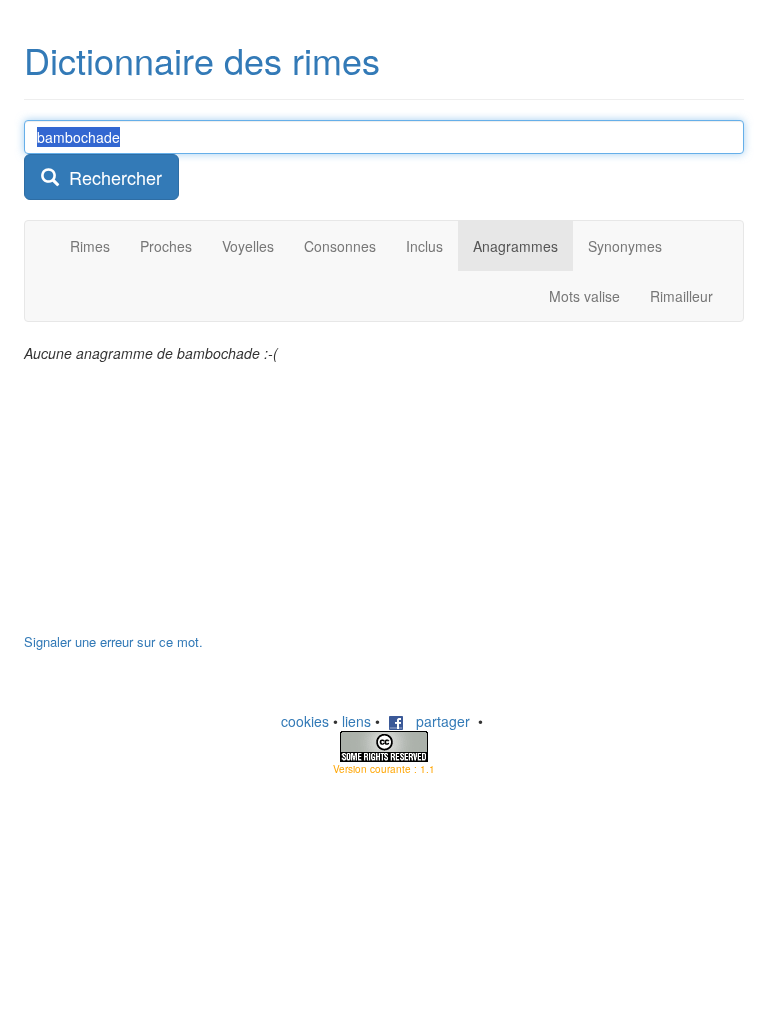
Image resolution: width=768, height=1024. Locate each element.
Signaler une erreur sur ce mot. (113, 641)
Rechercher (110, 177)
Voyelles (248, 246)
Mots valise (584, 296)
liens (356, 721)
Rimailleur (681, 296)
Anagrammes (515, 246)
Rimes (90, 246)
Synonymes (625, 246)
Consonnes (340, 246)
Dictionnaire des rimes (202, 59)
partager (437, 721)
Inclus (424, 246)
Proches (166, 246)
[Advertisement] (174, 508)
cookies (305, 721)
